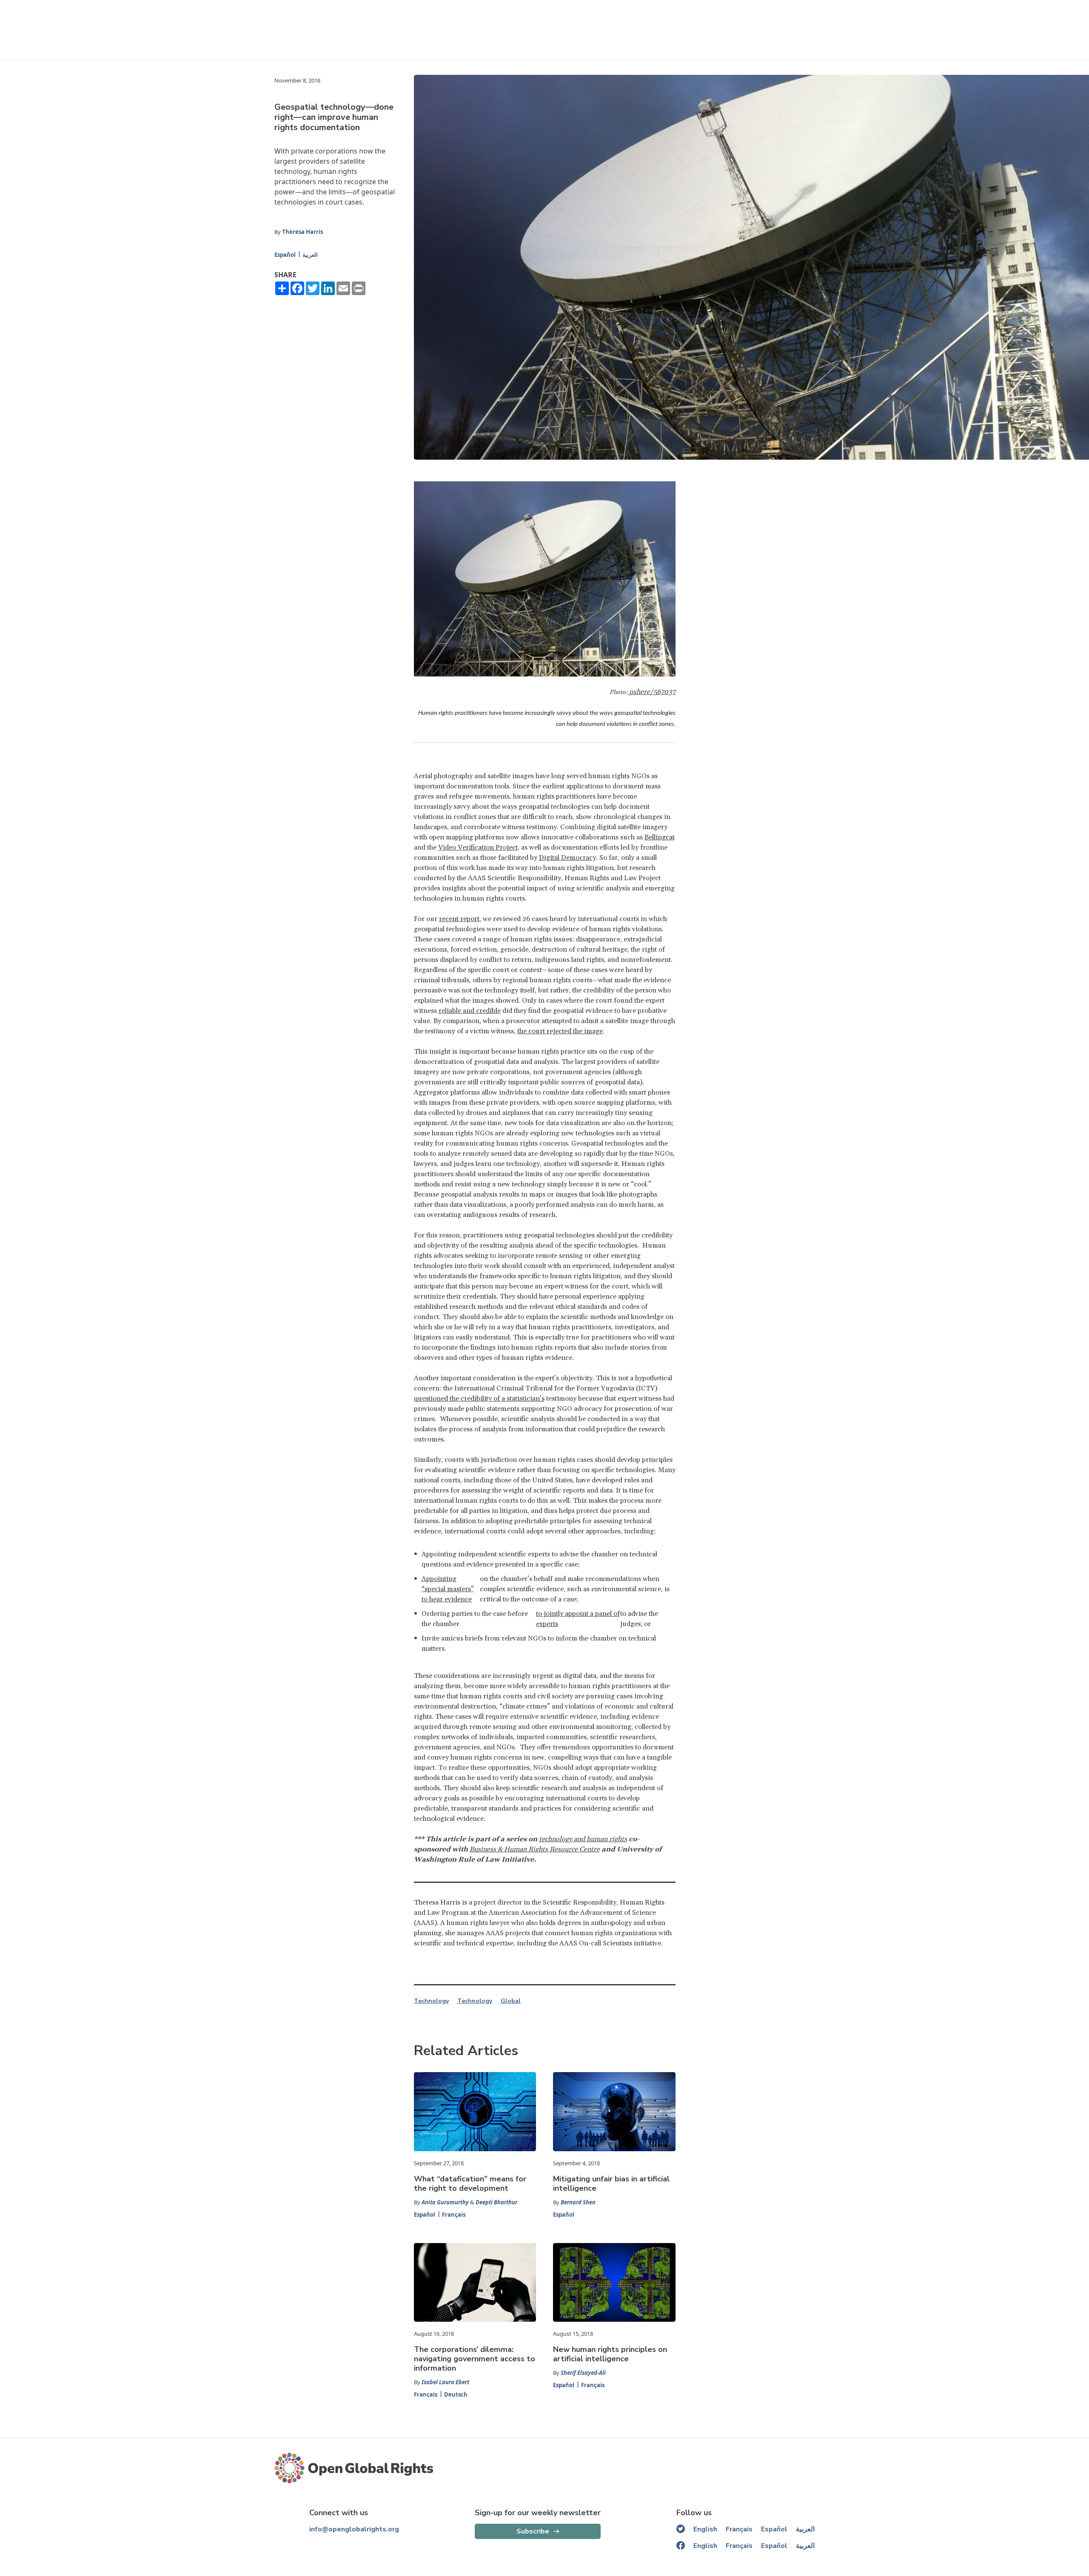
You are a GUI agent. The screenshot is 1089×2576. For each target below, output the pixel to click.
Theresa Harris (302, 232)
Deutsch (456, 2394)
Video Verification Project (478, 847)
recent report (459, 919)
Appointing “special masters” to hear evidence (448, 1589)
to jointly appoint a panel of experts (578, 1619)
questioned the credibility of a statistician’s (479, 1399)
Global (511, 2001)
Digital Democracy (567, 858)
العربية (310, 255)
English (705, 2529)
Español (285, 255)
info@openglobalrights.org (354, 2529)
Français (454, 2215)
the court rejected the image (560, 1031)
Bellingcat (660, 837)
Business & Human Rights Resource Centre (535, 1849)
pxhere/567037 (651, 692)
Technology (431, 2001)
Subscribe (533, 2531)
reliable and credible (470, 1011)
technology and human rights (583, 1839)
